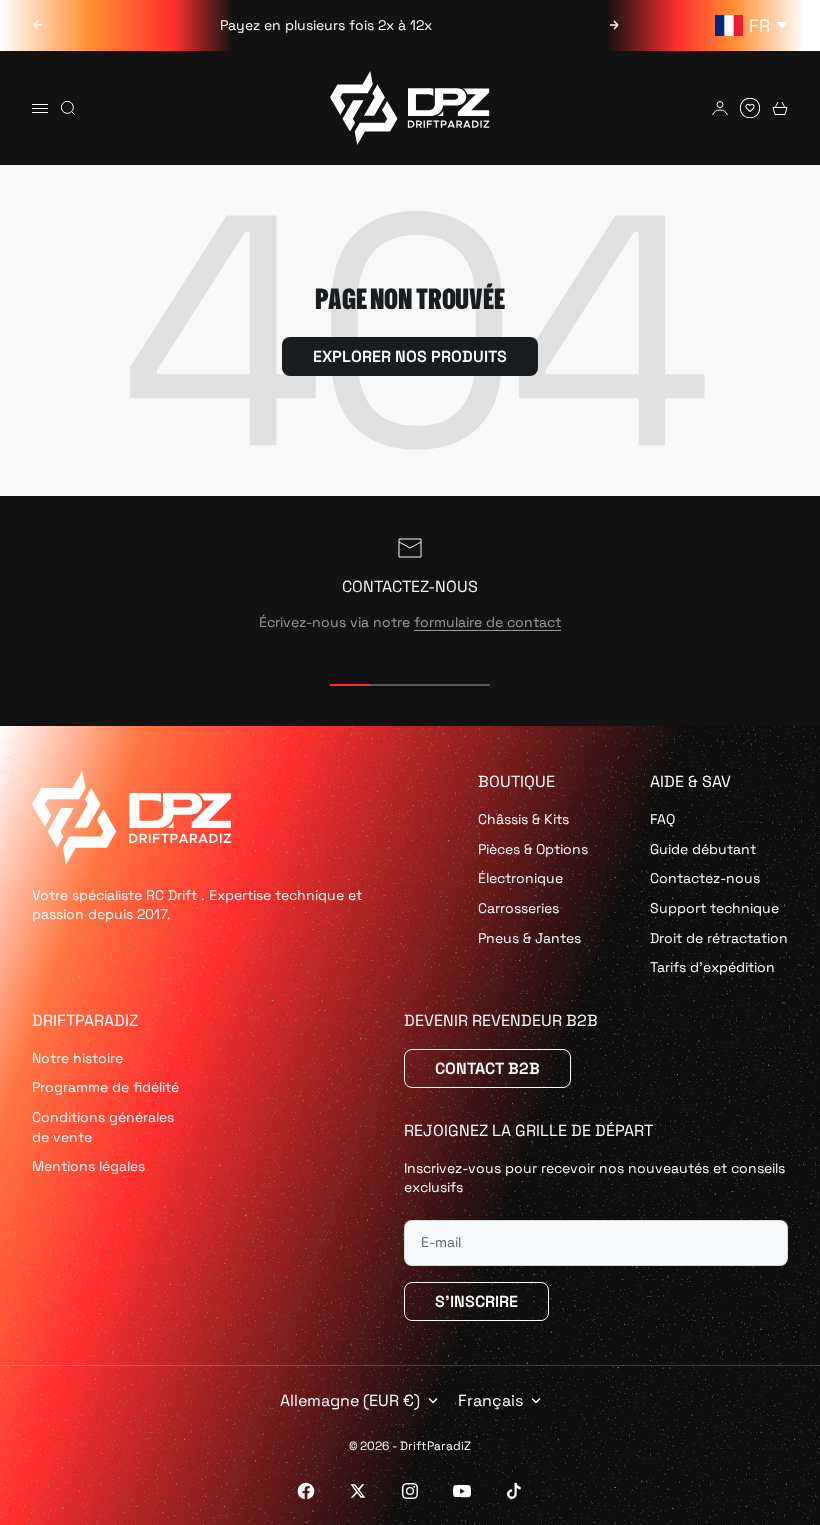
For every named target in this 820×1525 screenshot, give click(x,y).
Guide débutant (703, 849)
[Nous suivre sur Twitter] (358, 1491)
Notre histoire (77, 1058)
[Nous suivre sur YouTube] (462, 1491)
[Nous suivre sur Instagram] (410, 1491)
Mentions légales (88, 1166)
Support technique (714, 908)
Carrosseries (518, 908)
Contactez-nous (705, 878)
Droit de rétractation (719, 938)
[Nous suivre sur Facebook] (306, 1491)
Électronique (520, 878)
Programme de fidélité (105, 1087)
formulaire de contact (487, 622)
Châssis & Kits (523, 819)
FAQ (662, 819)
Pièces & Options (533, 849)
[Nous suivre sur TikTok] (514, 1491)
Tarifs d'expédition (712, 967)
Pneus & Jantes (529, 938)
